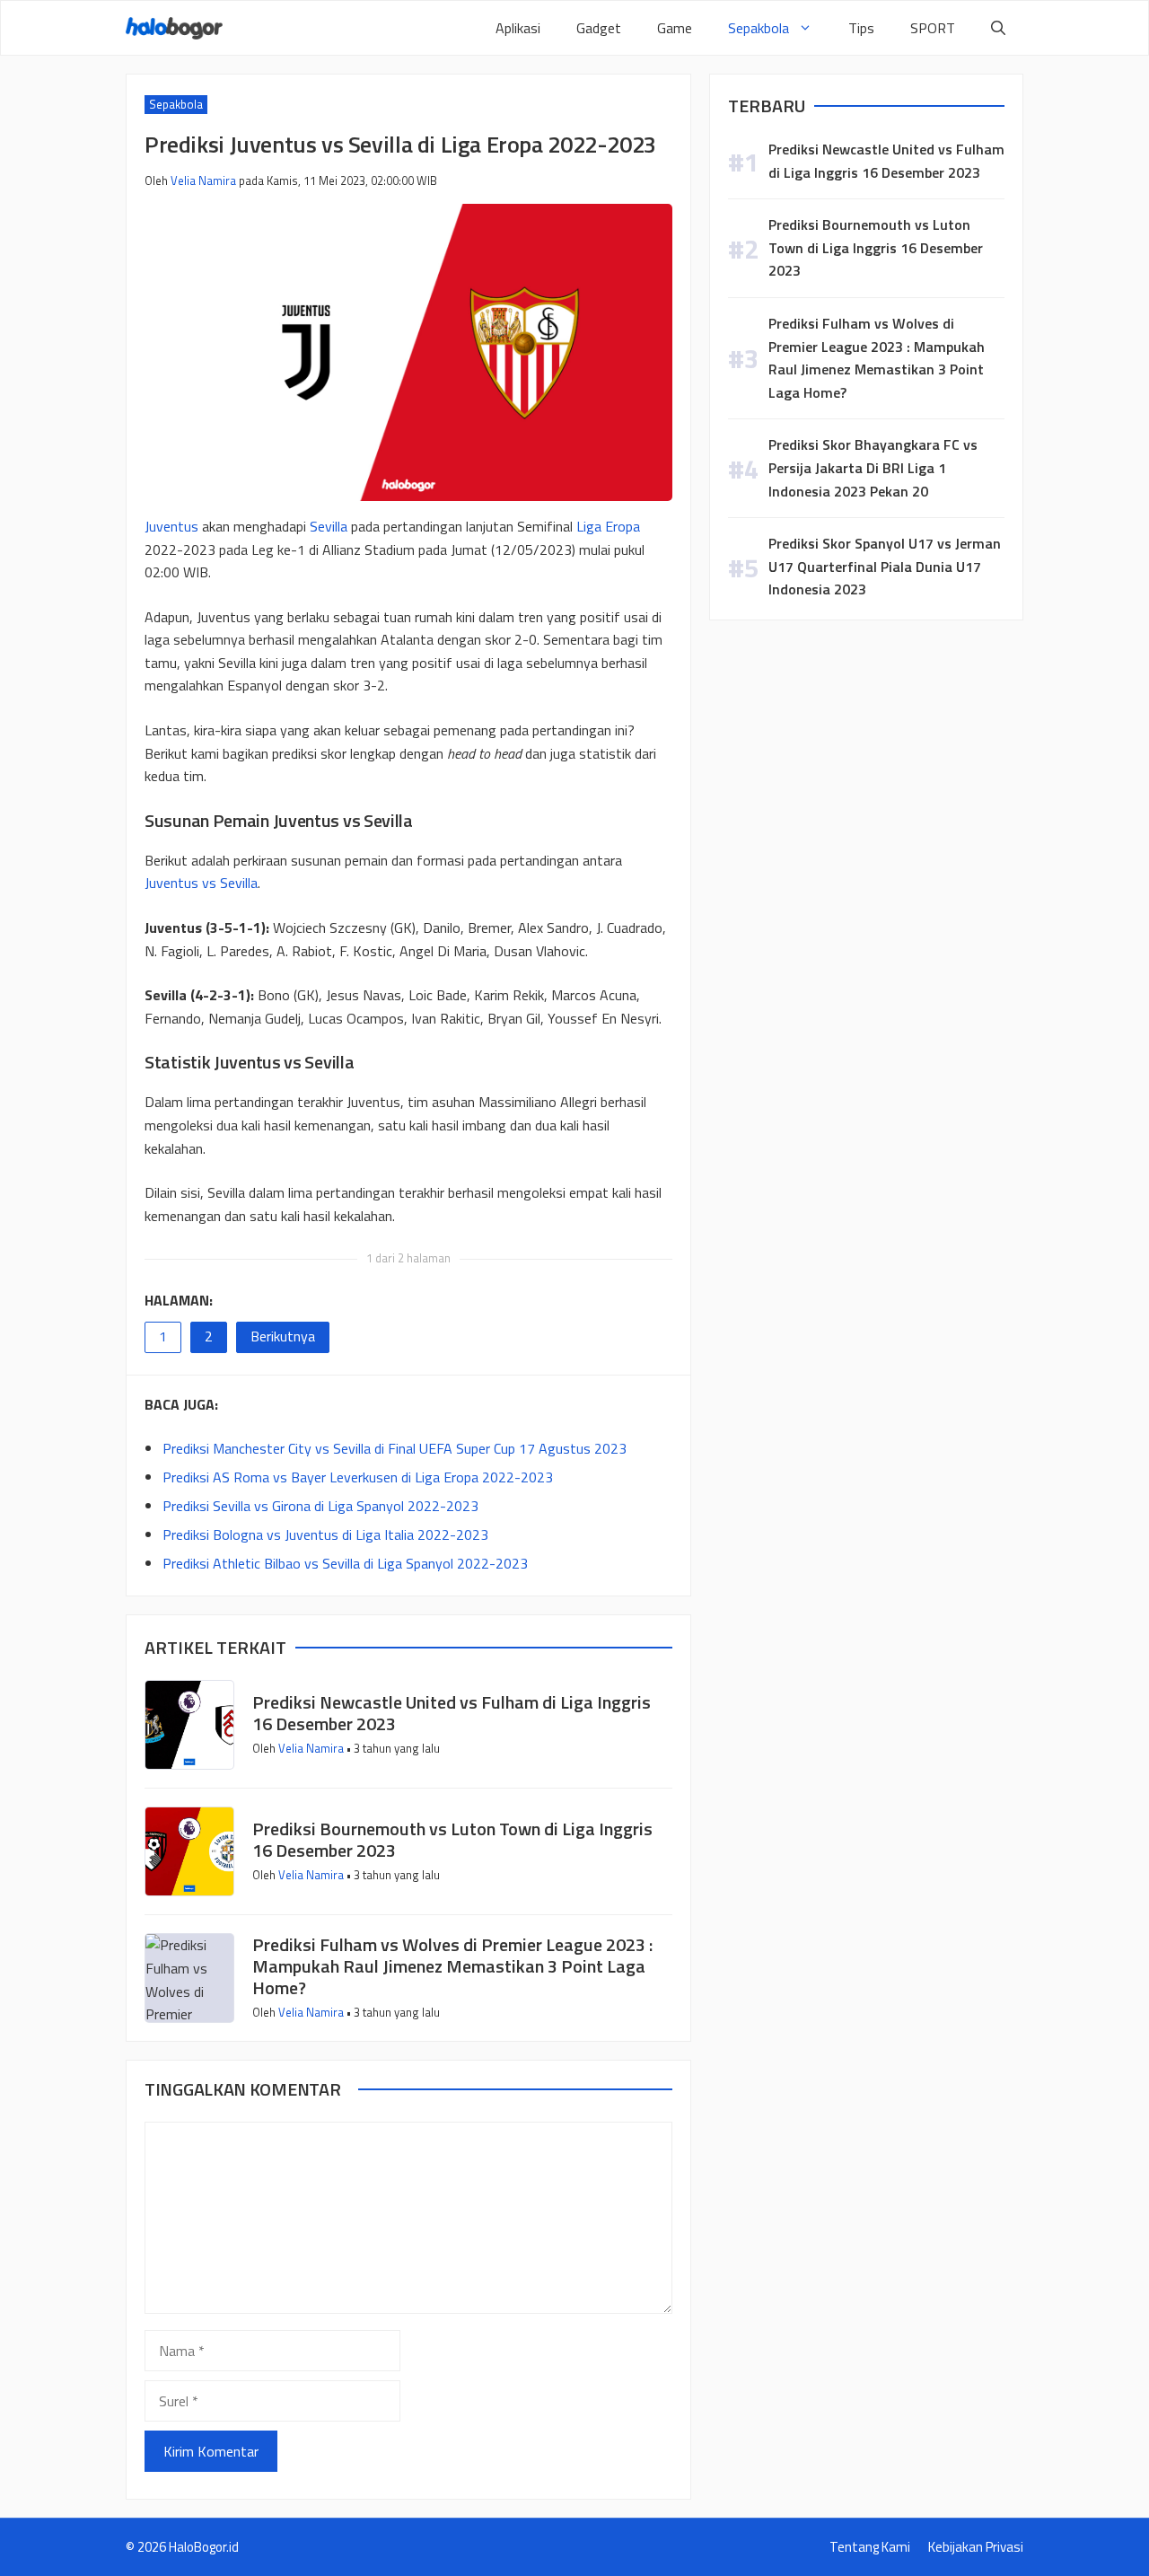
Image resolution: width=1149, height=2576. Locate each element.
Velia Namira (203, 180)
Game (675, 28)
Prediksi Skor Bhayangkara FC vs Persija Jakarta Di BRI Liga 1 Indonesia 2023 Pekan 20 (873, 467)
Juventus (171, 526)
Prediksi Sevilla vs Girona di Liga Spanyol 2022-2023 (320, 1506)
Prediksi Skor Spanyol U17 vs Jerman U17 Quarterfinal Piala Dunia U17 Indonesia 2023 (885, 566)
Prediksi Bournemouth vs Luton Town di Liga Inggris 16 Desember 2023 (452, 1839)
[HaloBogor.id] (174, 28)
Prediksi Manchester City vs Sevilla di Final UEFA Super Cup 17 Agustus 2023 (395, 1448)
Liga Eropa (608, 526)
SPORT (933, 28)
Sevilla (330, 526)
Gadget (599, 28)
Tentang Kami (870, 2547)
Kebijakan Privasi (976, 2547)
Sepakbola (759, 28)
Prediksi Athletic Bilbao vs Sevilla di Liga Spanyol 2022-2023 (345, 1563)
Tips (861, 28)
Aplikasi (518, 28)
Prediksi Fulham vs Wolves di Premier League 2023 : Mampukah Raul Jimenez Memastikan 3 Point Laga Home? (452, 1966)
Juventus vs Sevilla (201, 883)
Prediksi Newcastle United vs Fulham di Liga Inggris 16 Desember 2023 (452, 1713)
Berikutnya (283, 1336)
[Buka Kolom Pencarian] (998, 28)
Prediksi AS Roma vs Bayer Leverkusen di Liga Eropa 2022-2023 (358, 1477)
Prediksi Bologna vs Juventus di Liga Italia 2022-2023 (325, 1534)
